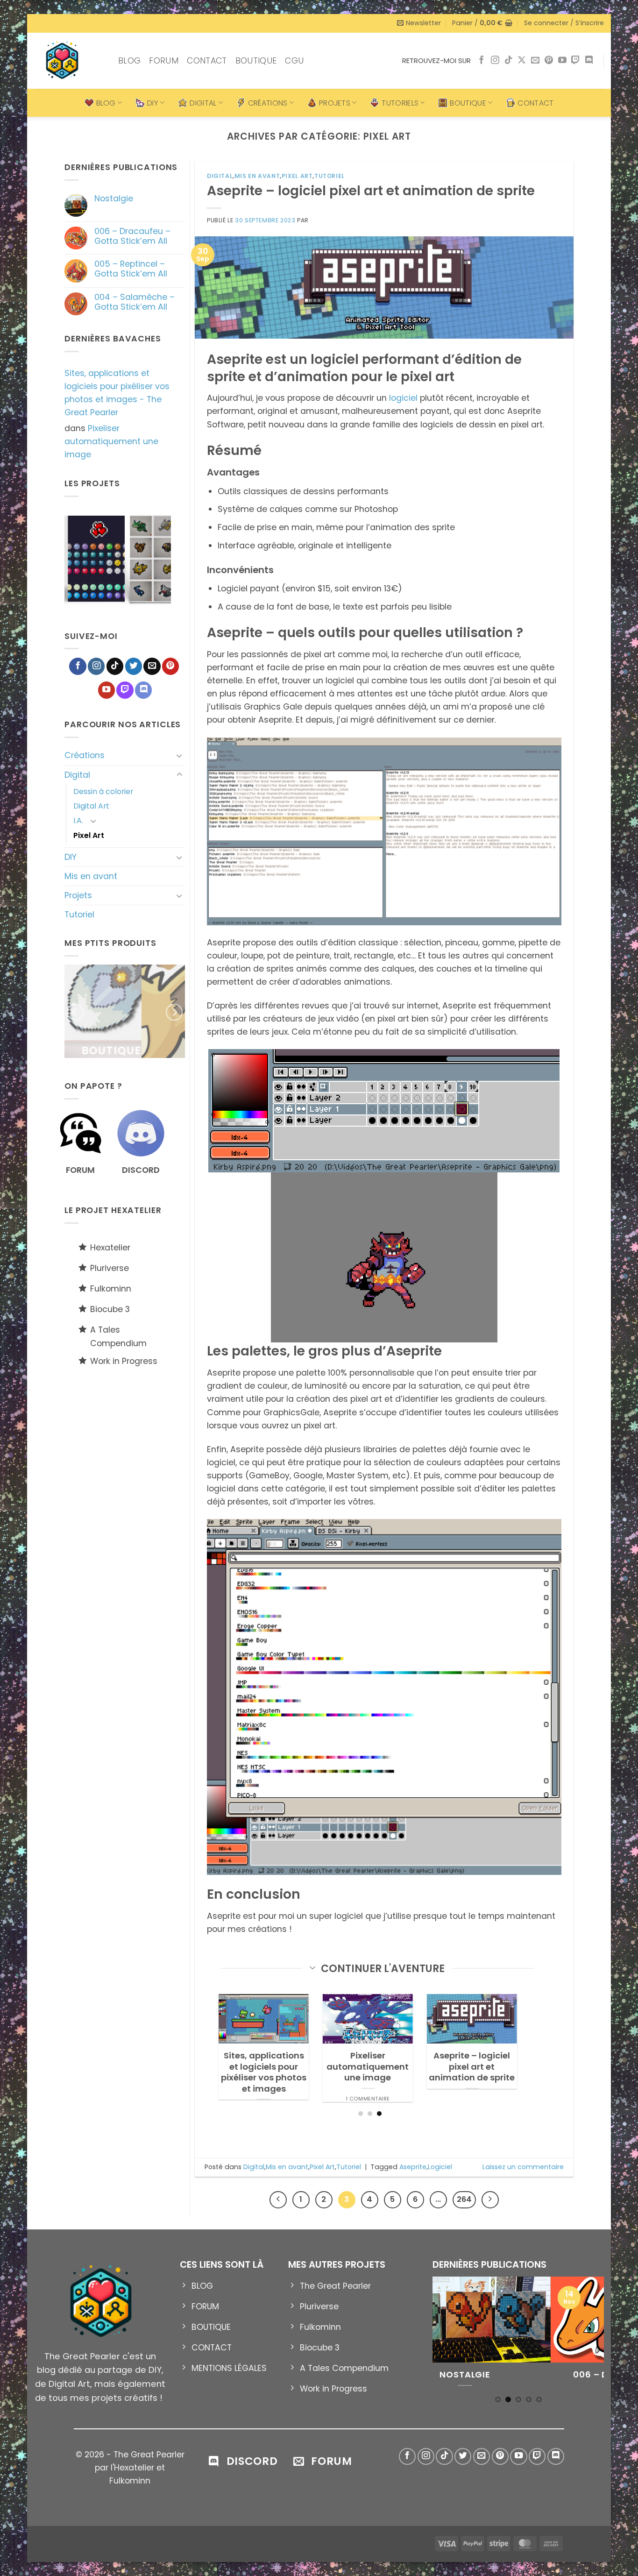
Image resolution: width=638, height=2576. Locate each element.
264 (464, 2199)
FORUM (164, 61)
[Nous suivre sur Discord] (589, 61)
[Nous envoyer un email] (535, 61)
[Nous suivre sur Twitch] (575, 61)
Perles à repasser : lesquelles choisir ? (257, 2061)
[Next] (180, 561)
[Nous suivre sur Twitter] (134, 666)
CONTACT (207, 61)
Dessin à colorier (103, 791)
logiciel (404, 398)
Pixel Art (89, 835)
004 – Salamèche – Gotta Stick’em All (135, 302)
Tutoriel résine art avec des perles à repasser (360, 2067)
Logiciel (440, 2167)
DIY (153, 103)
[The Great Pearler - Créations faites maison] (69, 61)
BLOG (129, 61)
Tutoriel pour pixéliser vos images (465, 2061)
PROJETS (335, 103)
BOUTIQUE (256, 61)
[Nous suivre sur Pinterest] (549, 61)
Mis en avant (91, 876)
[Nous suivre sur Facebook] (482, 61)
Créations (85, 755)
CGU (294, 61)
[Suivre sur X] (522, 61)
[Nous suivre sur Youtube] (562, 61)
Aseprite (413, 2167)
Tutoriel (79, 915)
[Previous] (55, 561)
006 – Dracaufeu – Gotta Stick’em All (132, 236)
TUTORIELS (400, 103)
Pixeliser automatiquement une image (111, 441)
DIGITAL (203, 103)
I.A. (78, 820)
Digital (77, 775)
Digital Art (91, 806)
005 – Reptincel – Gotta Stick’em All (131, 269)
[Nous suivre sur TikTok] (509, 61)
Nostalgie (114, 199)
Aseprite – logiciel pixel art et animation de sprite (371, 191)
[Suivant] (490, 2200)
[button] (419, 23)
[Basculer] (179, 756)
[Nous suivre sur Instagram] (495, 61)
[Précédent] (278, 2200)
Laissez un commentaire (523, 2167)
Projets (78, 895)
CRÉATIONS (268, 103)
